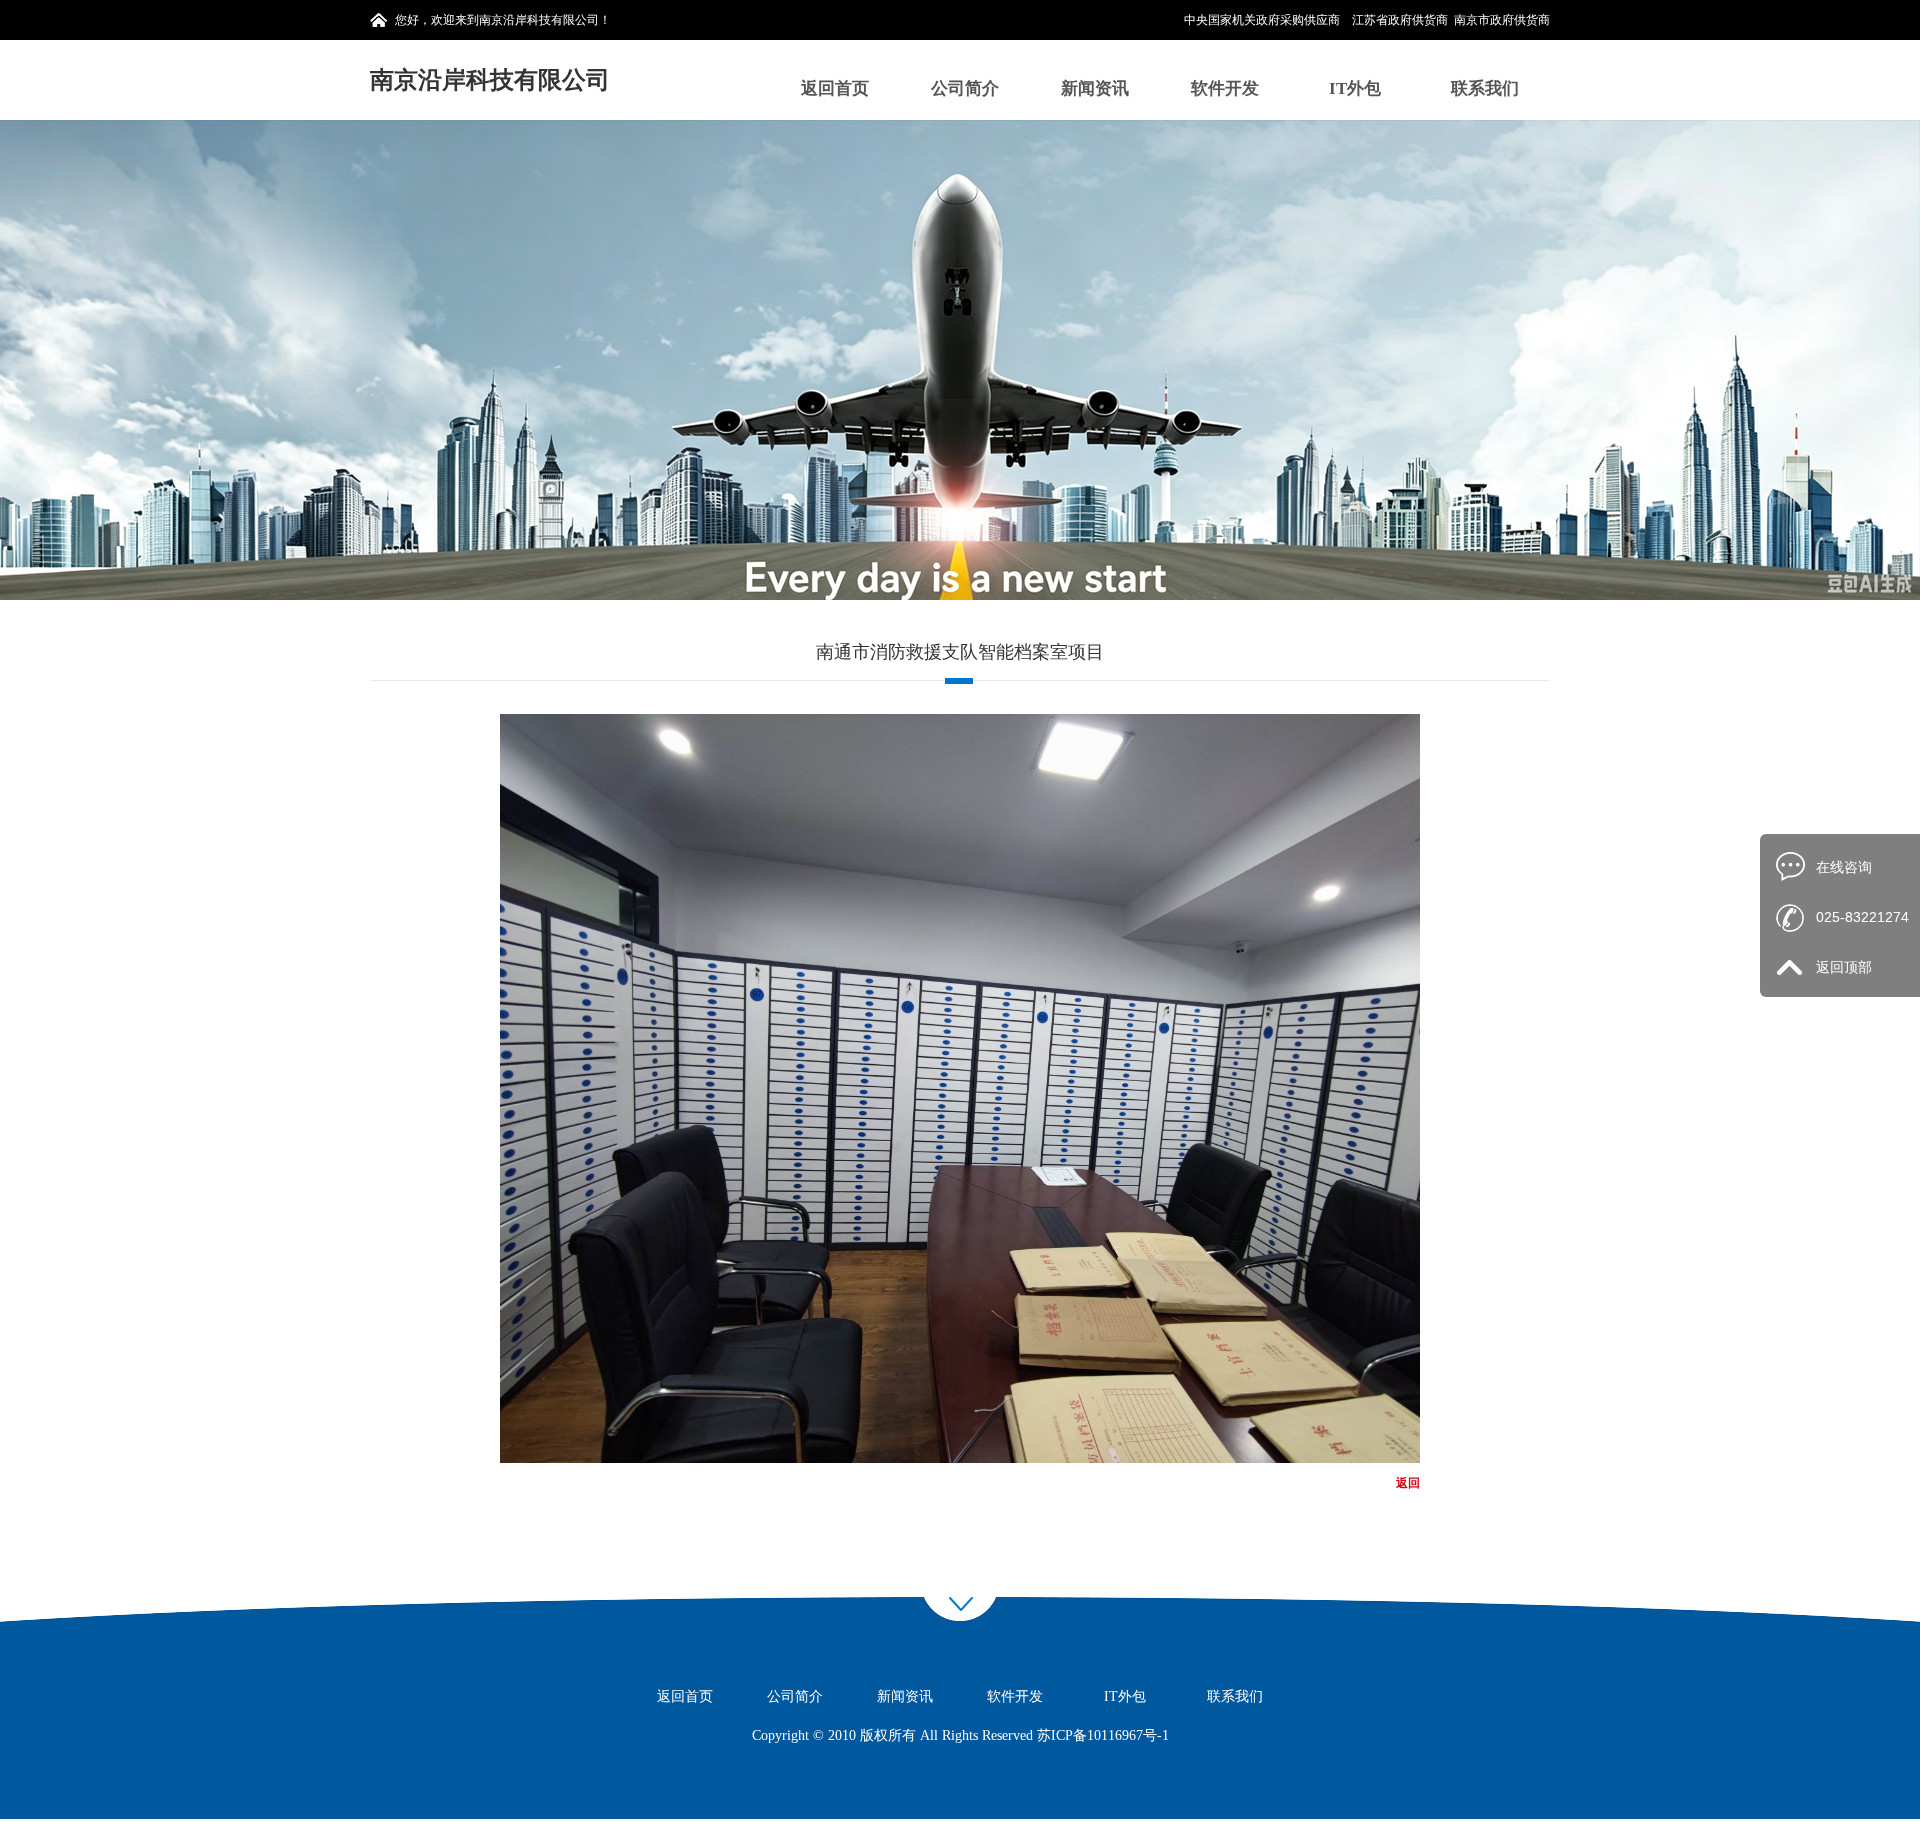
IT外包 (1355, 88)
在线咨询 (1844, 867)
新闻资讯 (1095, 88)
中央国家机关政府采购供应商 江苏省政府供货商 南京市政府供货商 (1367, 20)
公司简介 (965, 88)
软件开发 (1225, 88)
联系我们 (1485, 88)
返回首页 (835, 88)
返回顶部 (1844, 967)
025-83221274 (1862, 917)
